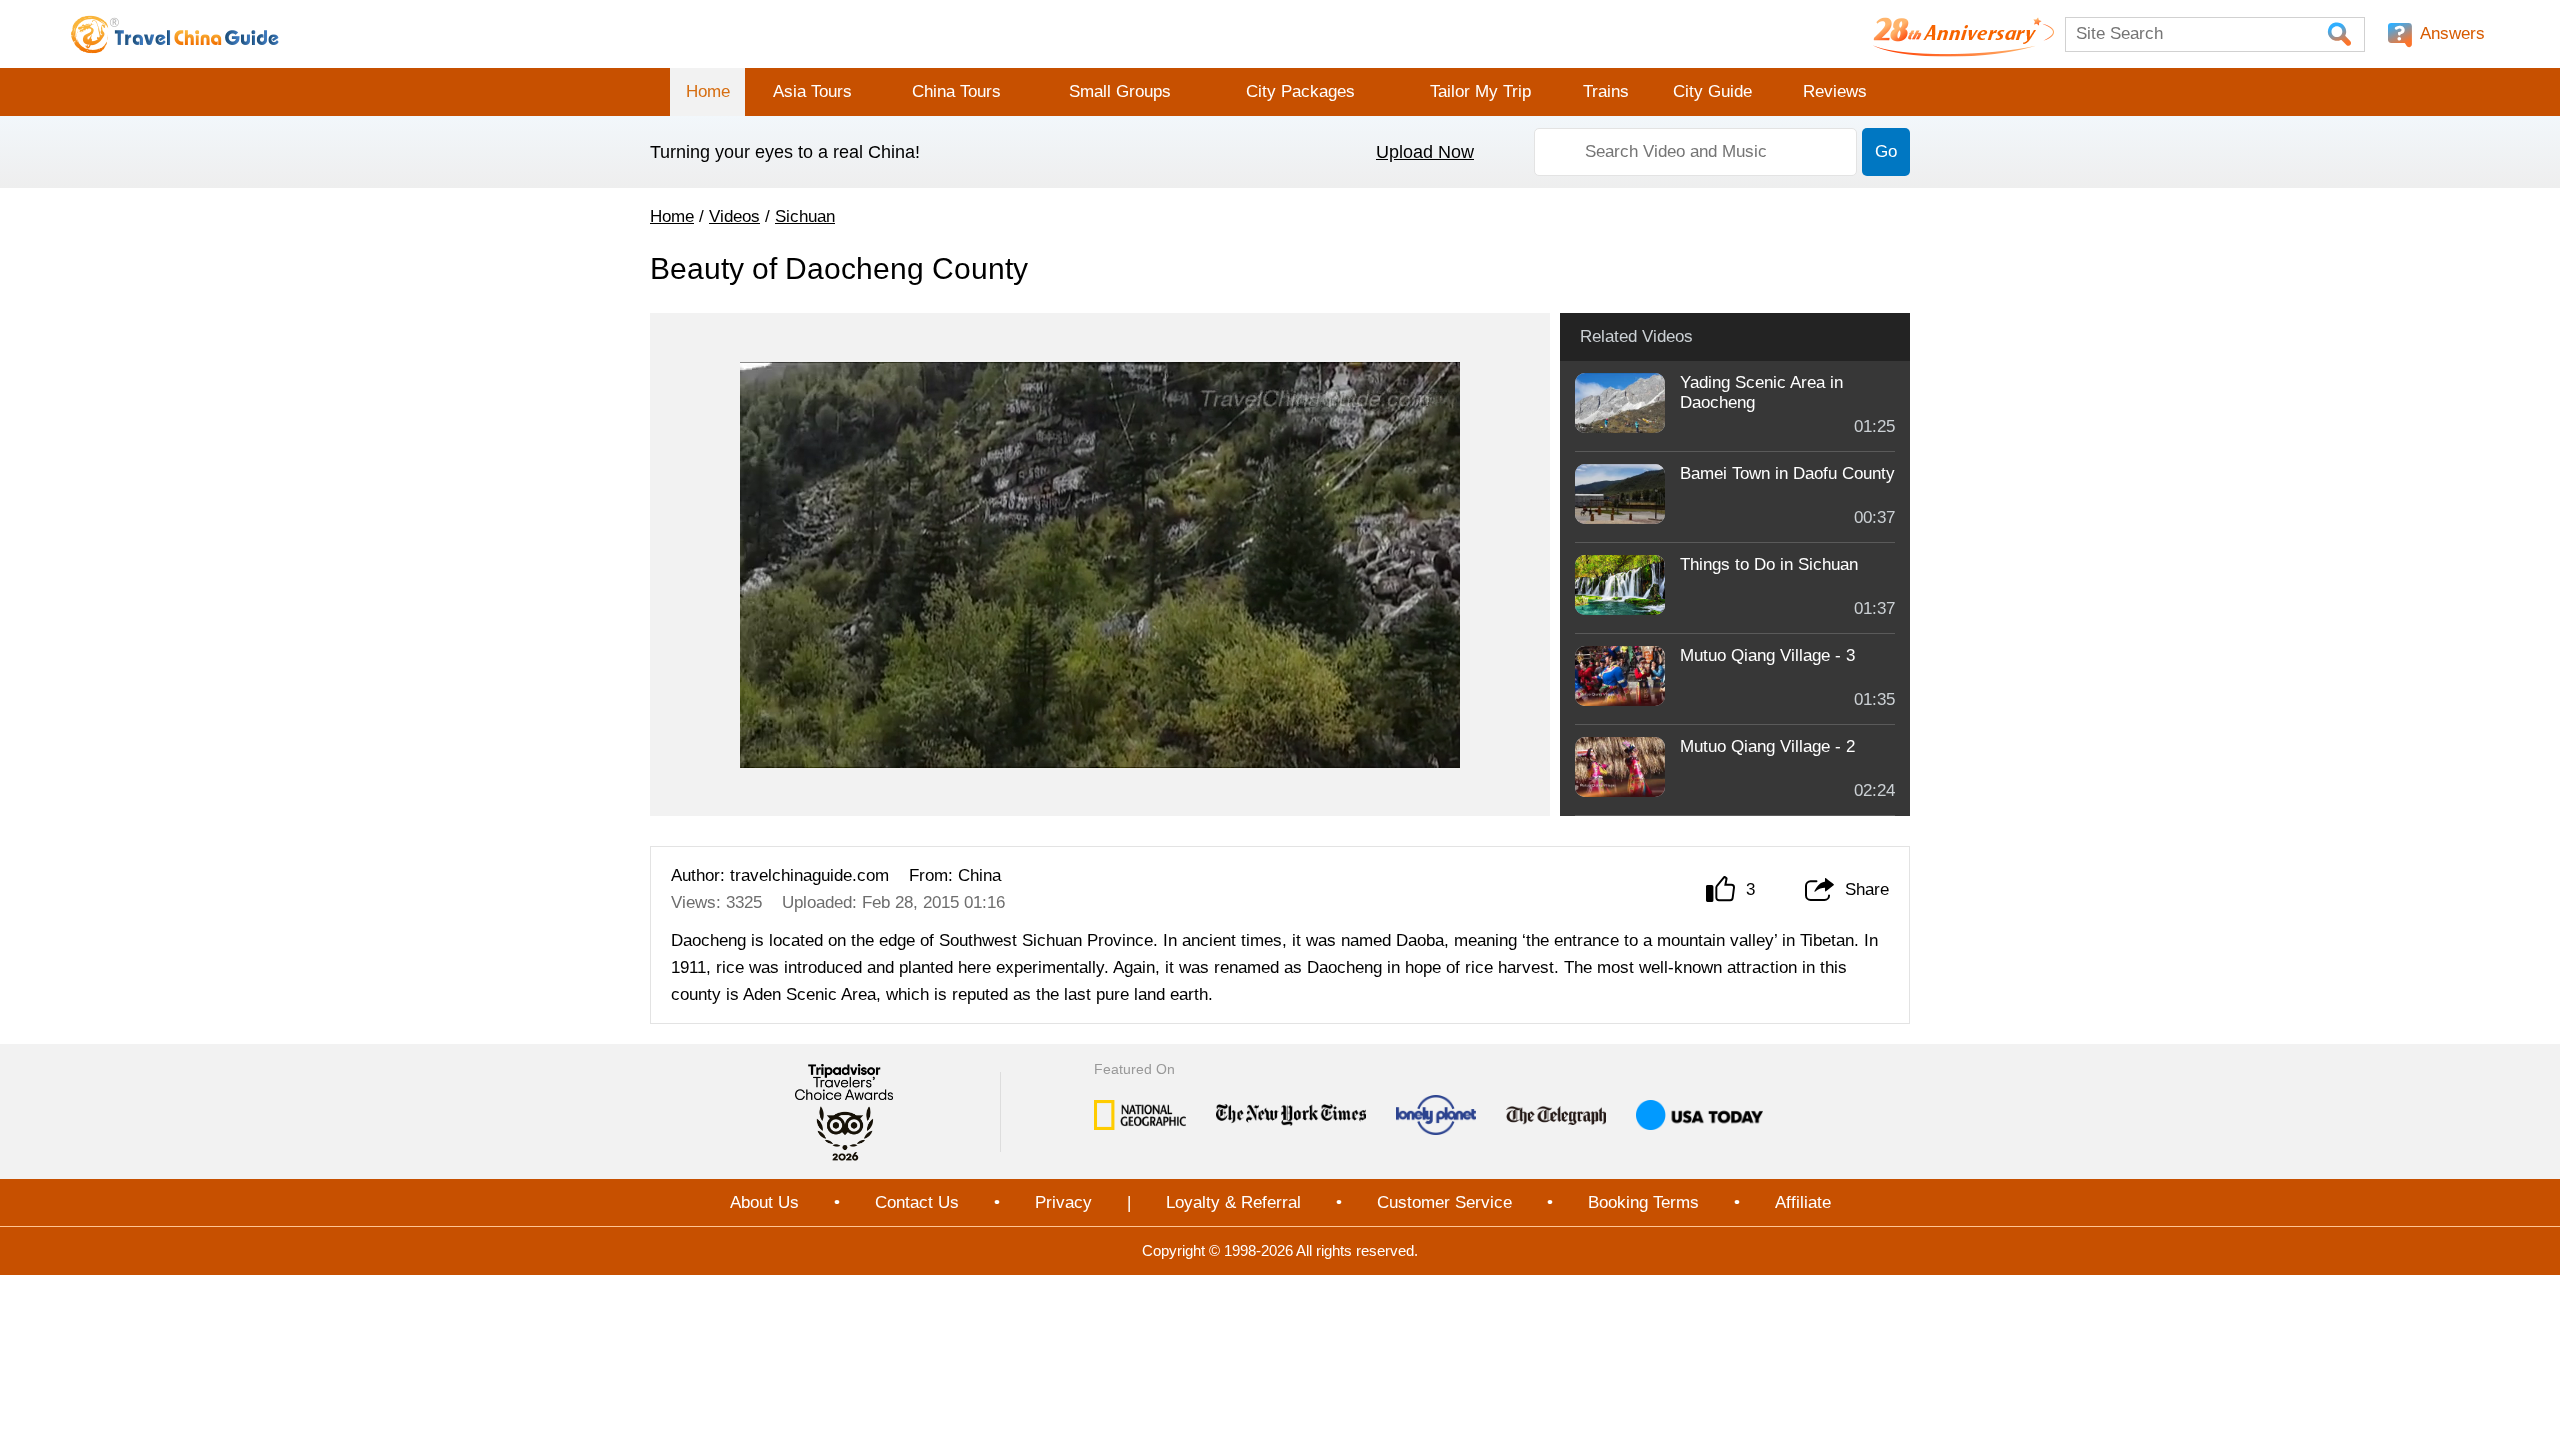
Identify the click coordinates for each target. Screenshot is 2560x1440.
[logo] (175, 34)
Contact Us (917, 1202)
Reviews (1835, 91)
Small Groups (1120, 91)
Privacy (1063, 1202)
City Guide (1712, 91)
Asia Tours (812, 91)
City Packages (1300, 91)
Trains (1606, 91)
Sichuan (805, 216)
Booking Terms (1643, 1202)
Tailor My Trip (1480, 91)
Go (1886, 151)
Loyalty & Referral (1233, 1202)
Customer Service (1444, 1202)
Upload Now (1425, 152)
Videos (734, 216)
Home (708, 91)
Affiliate (1803, 1202)
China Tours (956, 91)
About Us (764, 1202)
